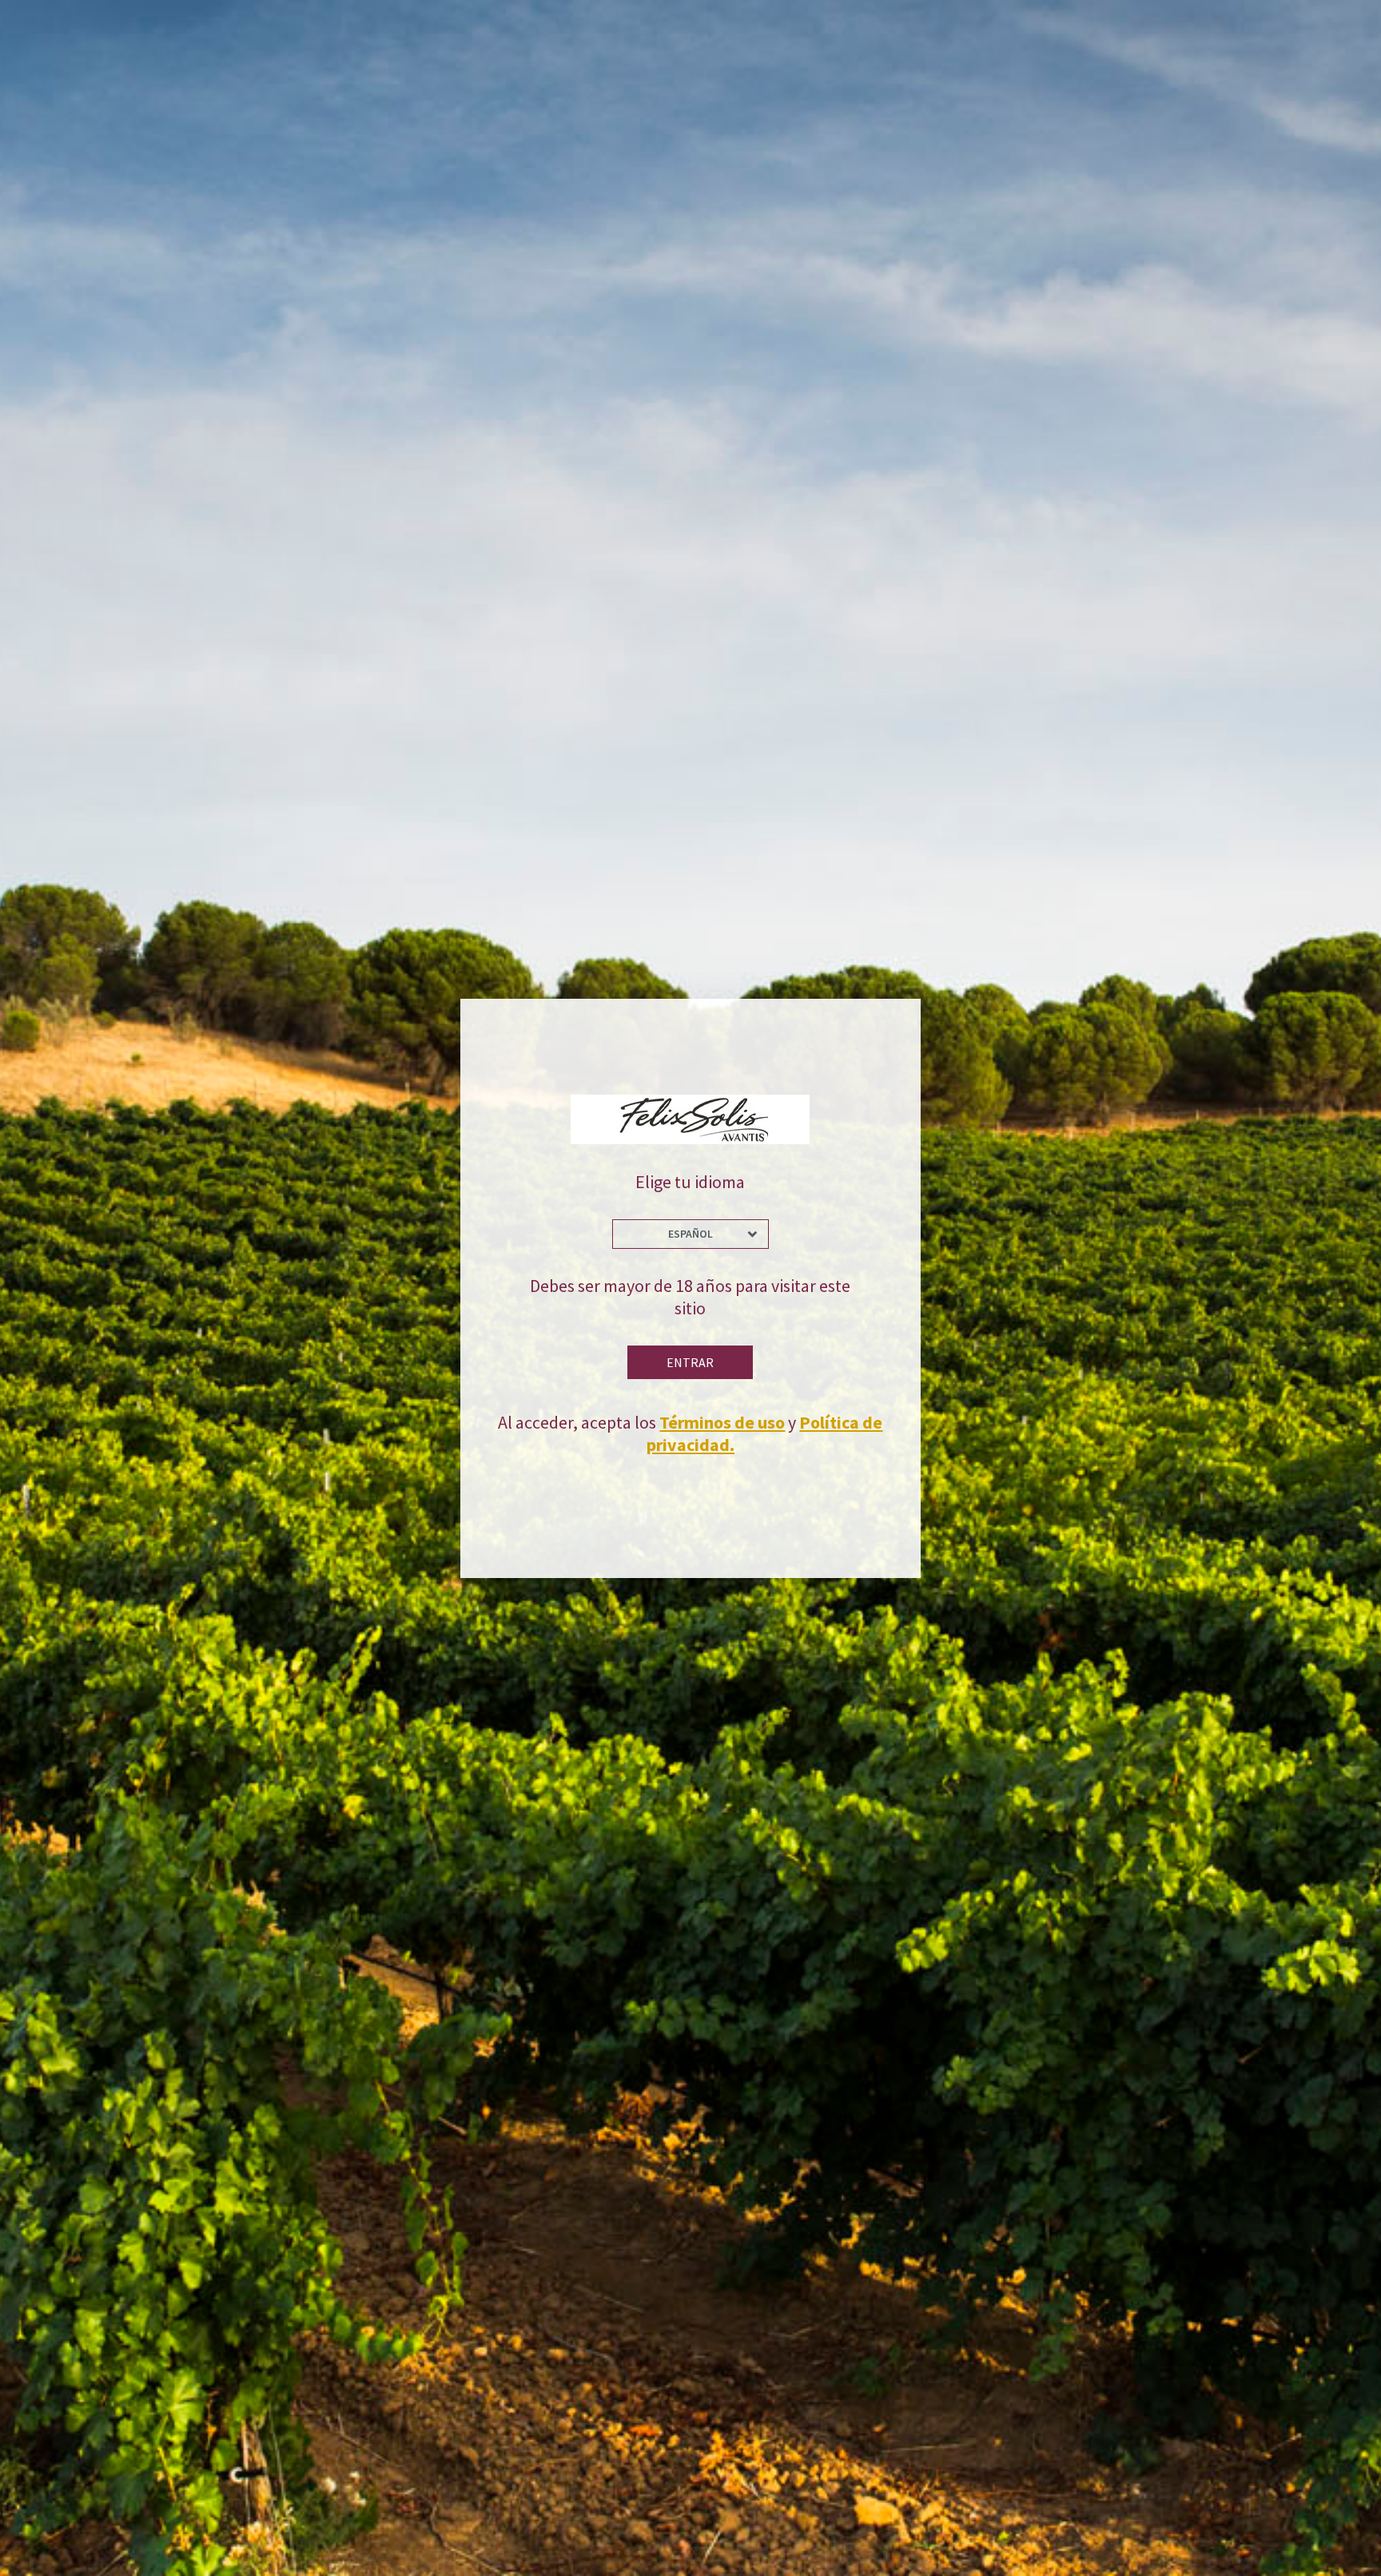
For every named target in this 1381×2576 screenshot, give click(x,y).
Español (690, 1234)
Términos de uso (722, 1422)
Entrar (690, 1362)
